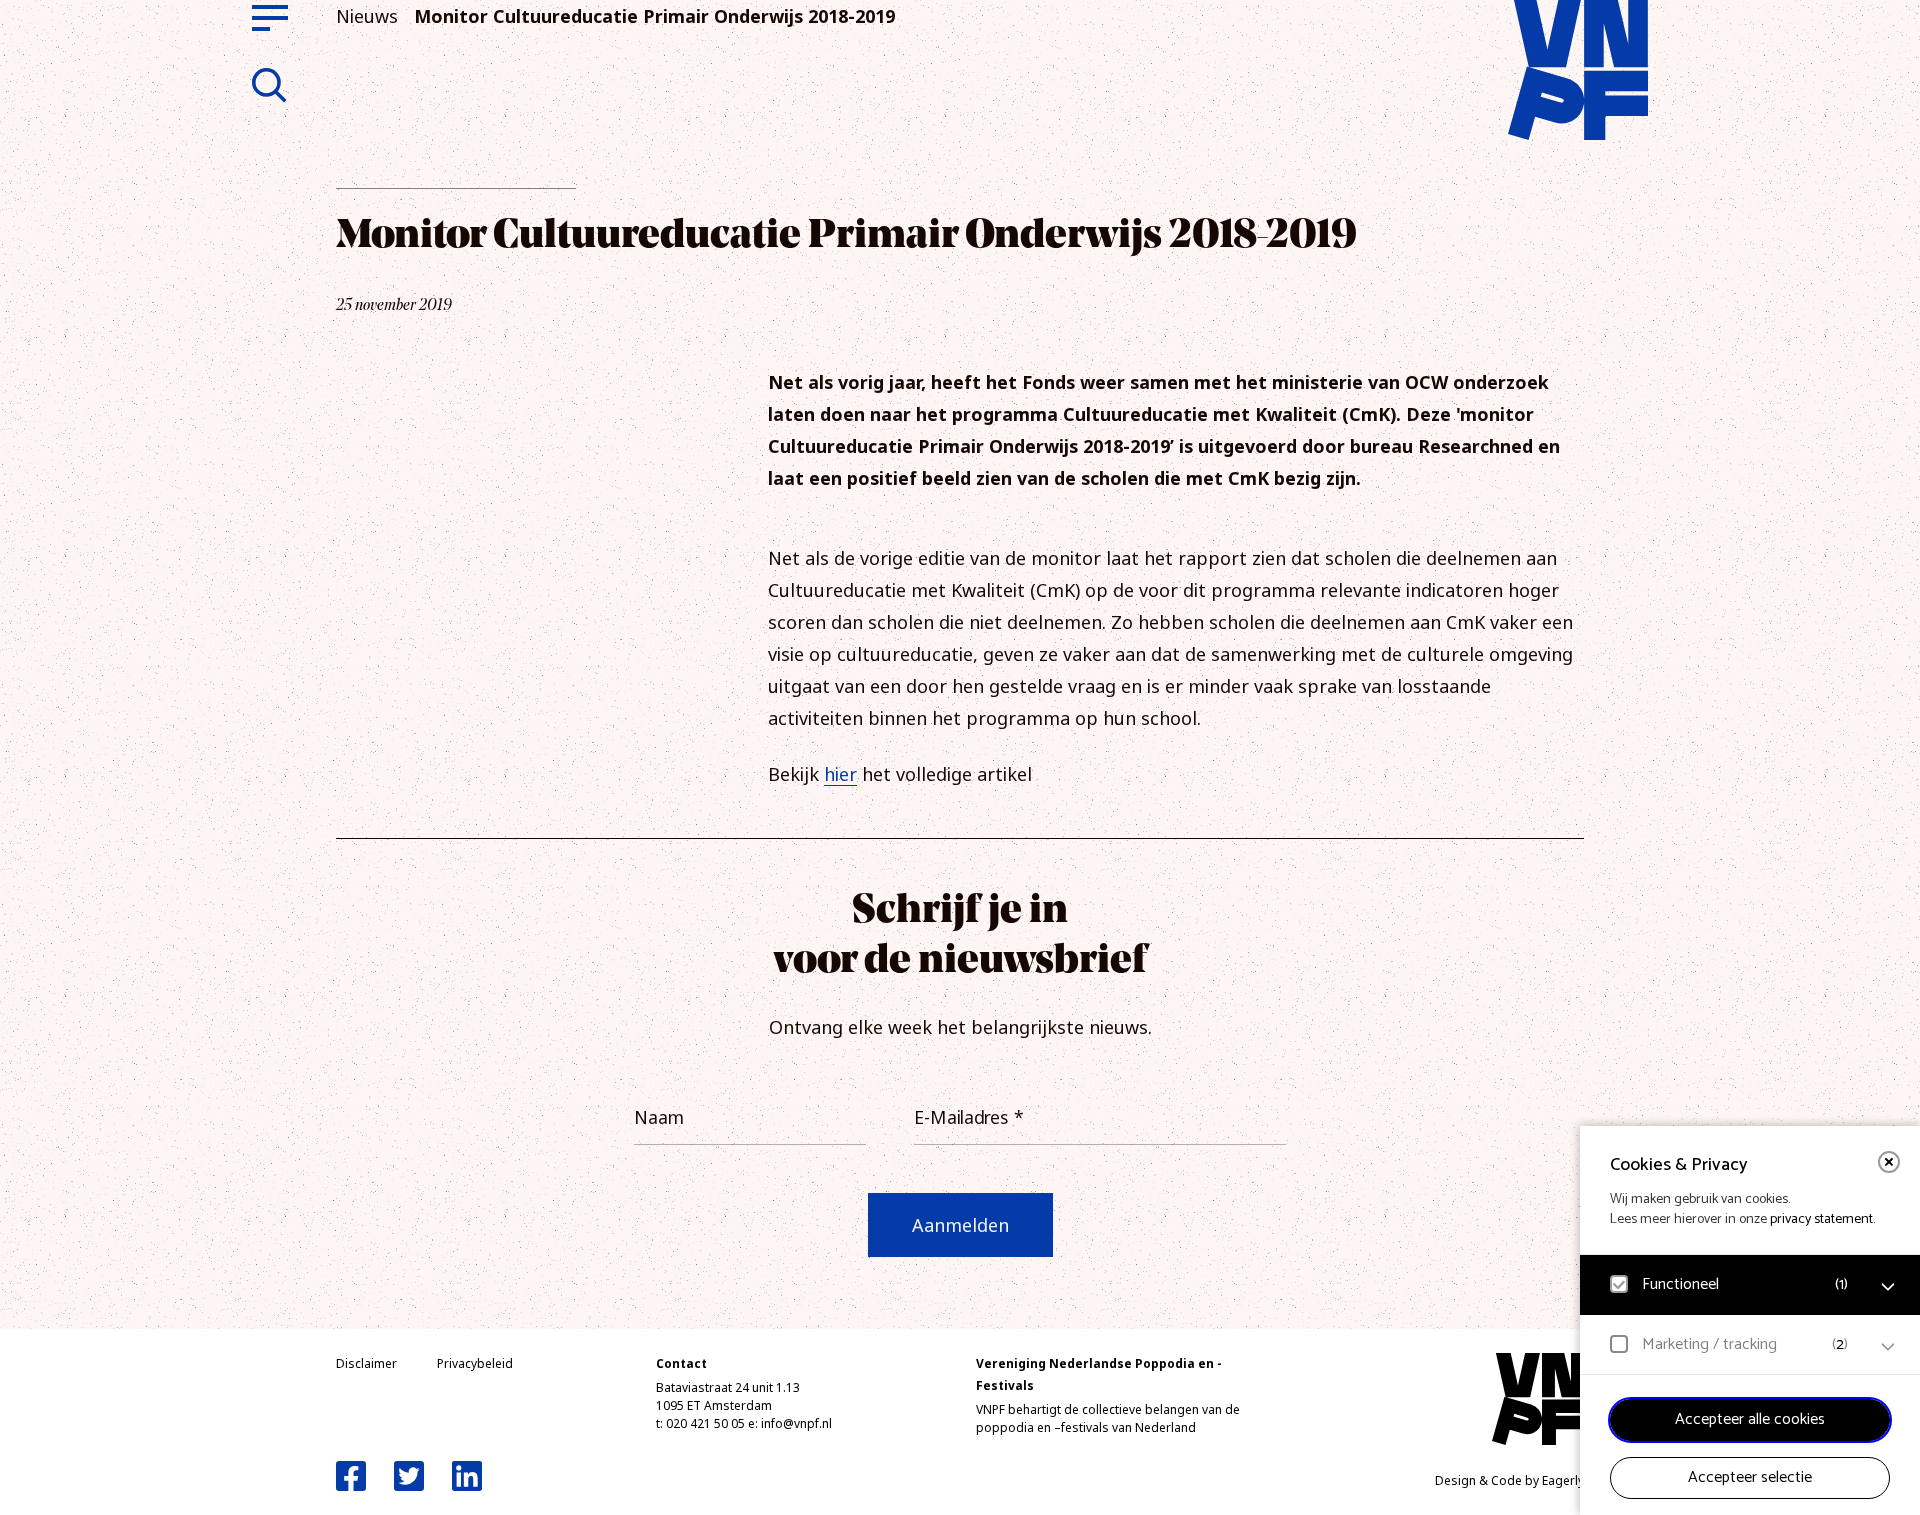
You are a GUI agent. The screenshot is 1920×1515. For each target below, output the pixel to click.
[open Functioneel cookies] (1888, 1287)
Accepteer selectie (1750, 1477)
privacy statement (1821, 1219)
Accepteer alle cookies (1750, 1419)
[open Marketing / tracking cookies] (1888, 1347)
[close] (1889, 1162)
